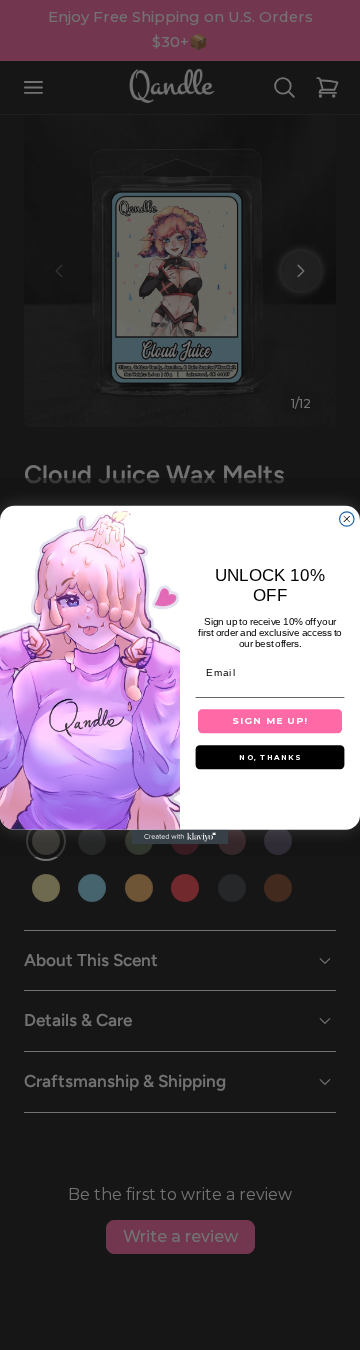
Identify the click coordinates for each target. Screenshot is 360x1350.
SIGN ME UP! (270, 720)
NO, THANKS (269, 757)
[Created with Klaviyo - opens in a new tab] (180, 837)
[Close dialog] (347, 519)
